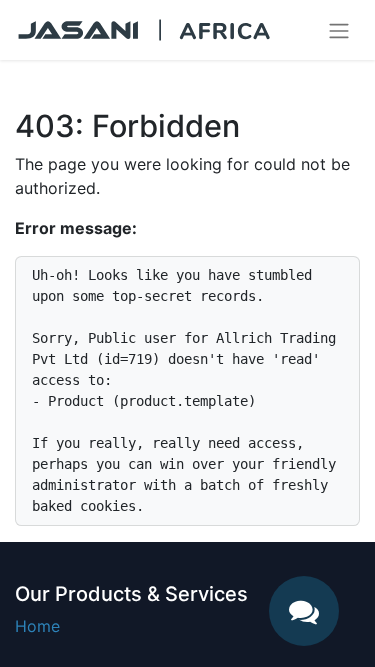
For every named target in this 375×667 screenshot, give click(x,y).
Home (37, 626)
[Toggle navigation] (339, 30)
